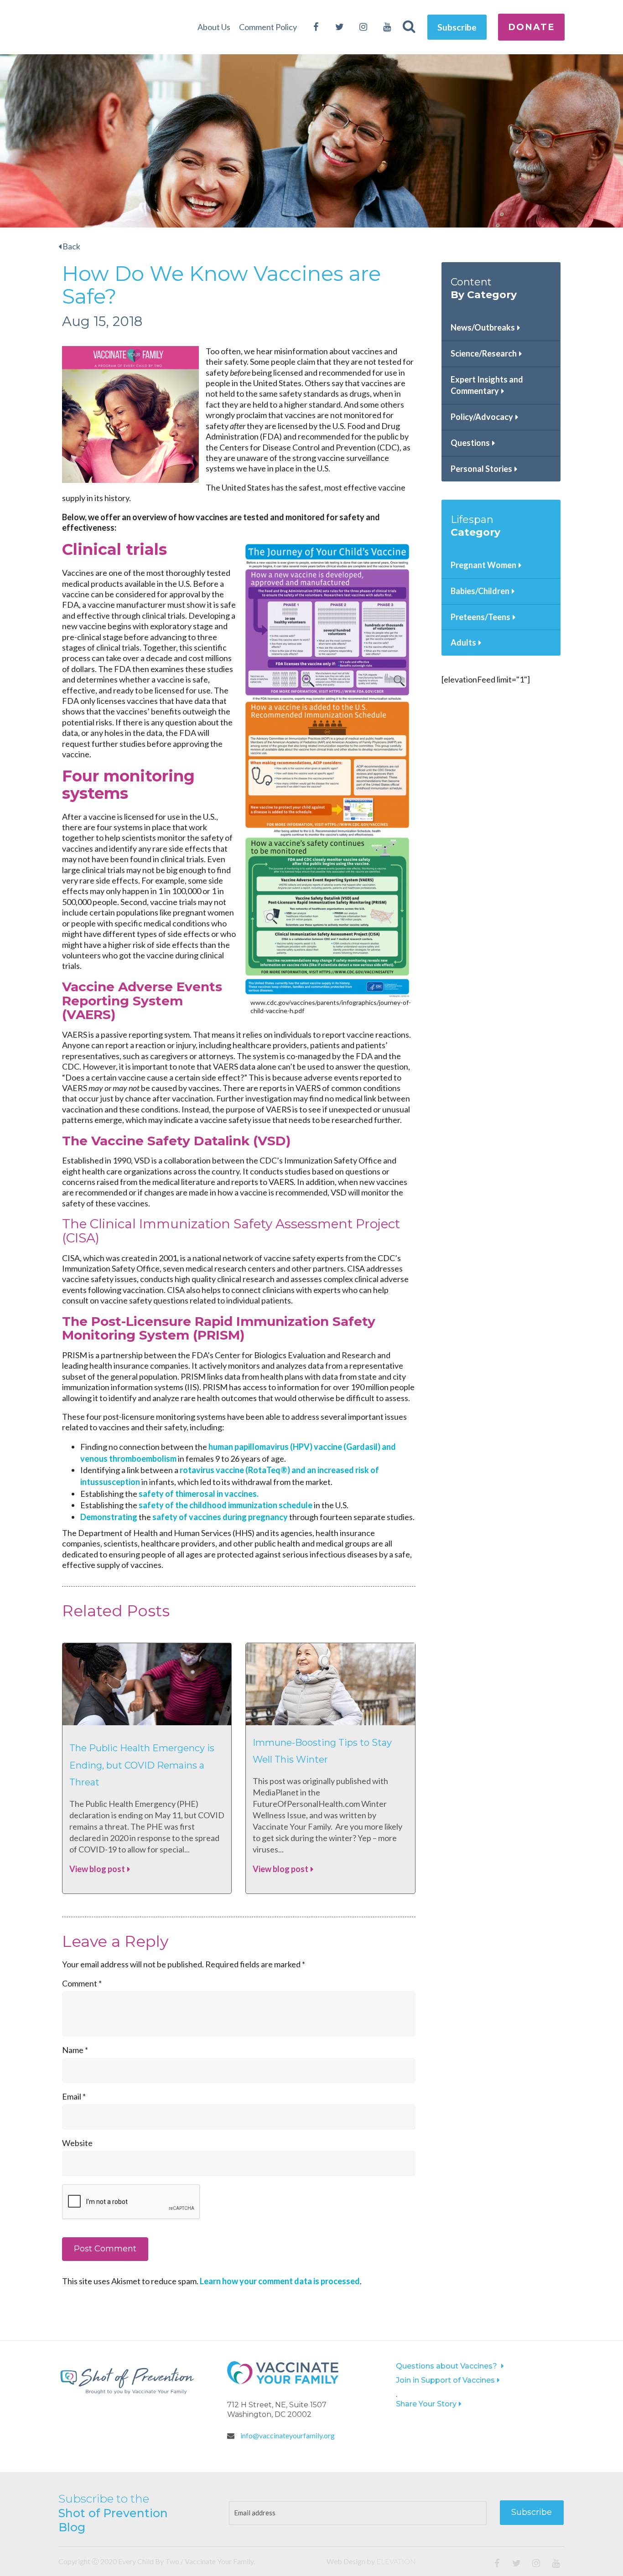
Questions (470, 443)
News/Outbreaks (483, 327)
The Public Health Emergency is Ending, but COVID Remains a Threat (142, 1765)
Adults (463, 642)
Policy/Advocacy (482, 417)
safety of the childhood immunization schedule (226, 1505)
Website (77, 2143)
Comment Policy (268, 27)
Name (75, 2050)
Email (74, 2096)
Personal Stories (481, 469)
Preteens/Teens (480, 617)
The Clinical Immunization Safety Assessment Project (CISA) (231, 1231)
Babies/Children (480, 591)
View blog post (97, 1869)
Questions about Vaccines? (447, 2366)
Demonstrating (109, 1517)
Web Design (346, 2561)
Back (71, 246)
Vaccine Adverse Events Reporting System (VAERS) (142, 1001)
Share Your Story (426, 2404)
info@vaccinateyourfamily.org (287, 2435)
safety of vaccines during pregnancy (221, 1517)
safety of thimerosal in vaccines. (198, 1494)
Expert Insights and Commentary (487, 385)
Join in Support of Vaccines (445, 2380)
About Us (214, 27)
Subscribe (457, 27)
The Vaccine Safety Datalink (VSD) (176, 1141)
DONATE (531, 27)
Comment (82, 1983)
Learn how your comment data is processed (280, 2281)
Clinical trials (114, 549)
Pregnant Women (483, 565)
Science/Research (484, 353)
